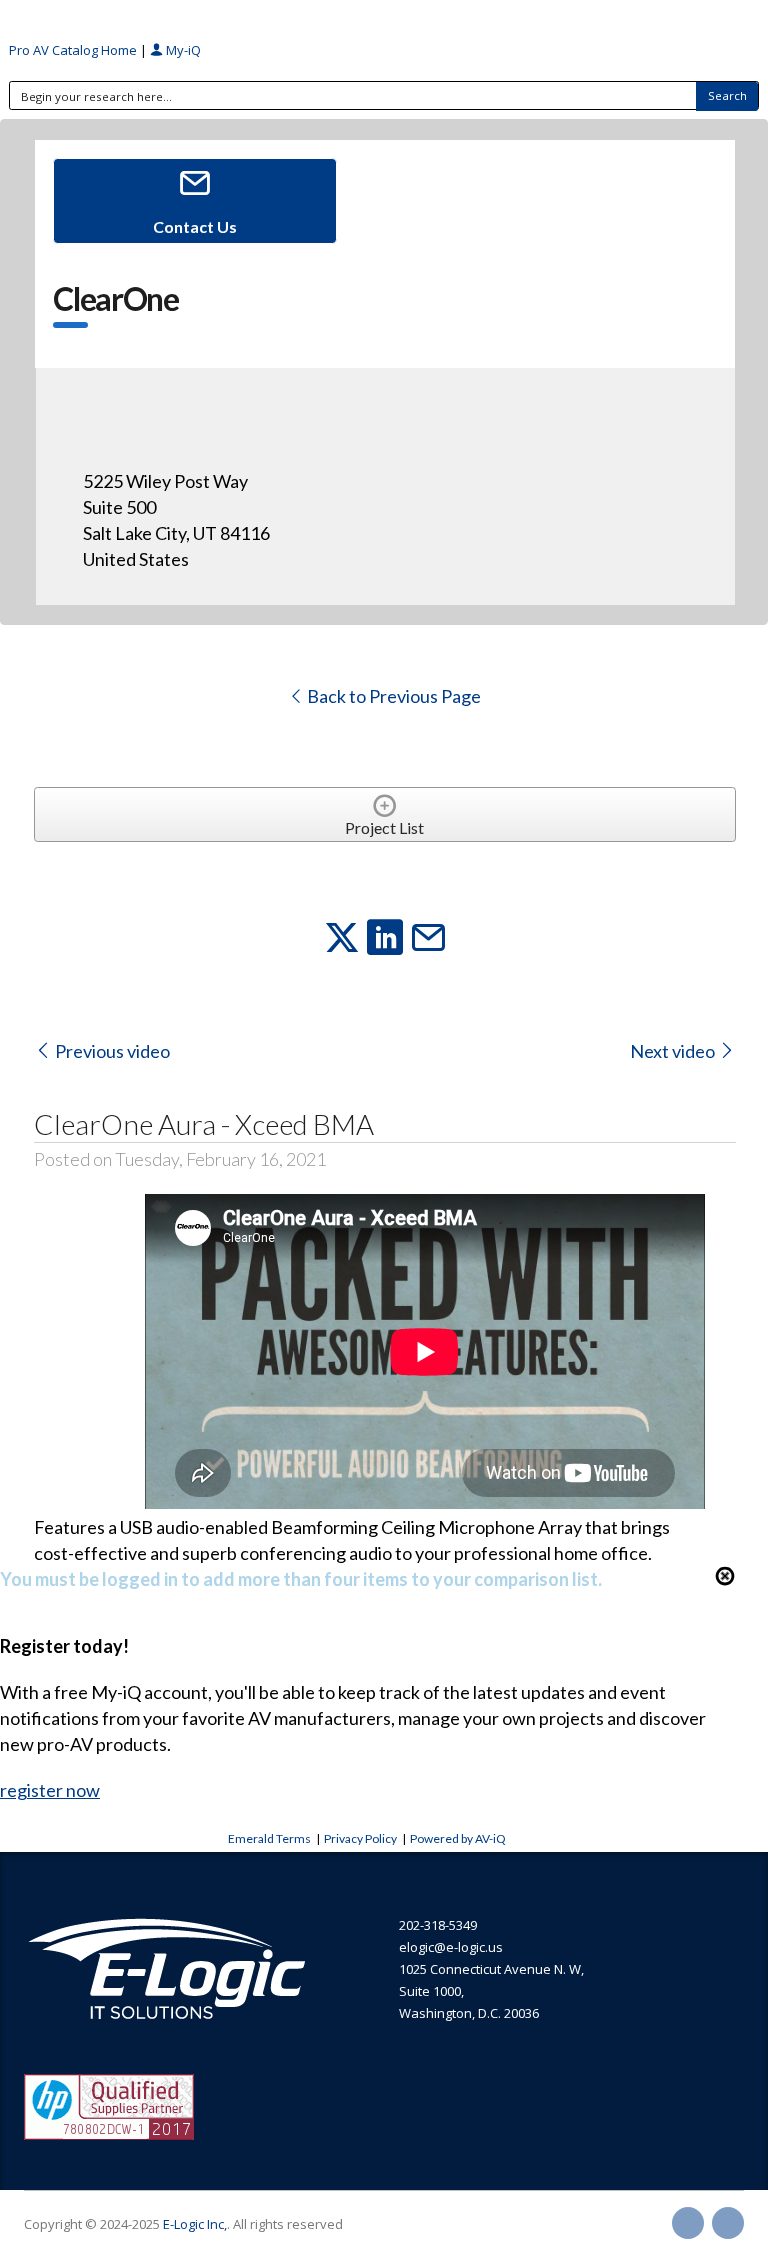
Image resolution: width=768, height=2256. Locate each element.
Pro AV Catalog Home (74, 50)
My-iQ (182, 50)
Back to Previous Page (392, 696)
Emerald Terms (269, 1838)
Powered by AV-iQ (458, 1838)
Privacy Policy (360, 1838)
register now (50, 1790)
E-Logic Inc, (195, 2224)
